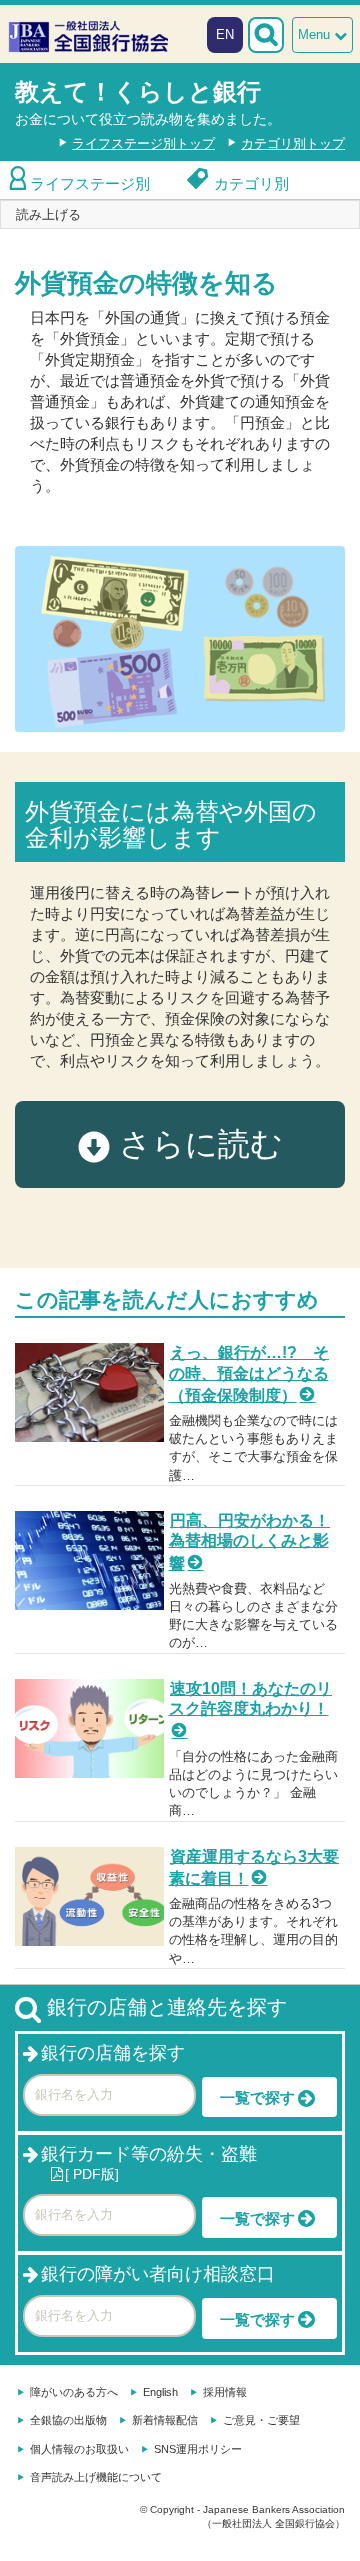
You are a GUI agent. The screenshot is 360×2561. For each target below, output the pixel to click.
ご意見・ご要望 (261, 2420)
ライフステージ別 (90, 183)
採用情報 (225, 2392)
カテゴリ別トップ (293, 143)
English (160, 2392)
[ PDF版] (92, 2174)
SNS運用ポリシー (198, 2449)
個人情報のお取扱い (79, 2449)
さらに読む (196, 1144)
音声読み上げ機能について (96, 2477)
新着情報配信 (165, 2420)
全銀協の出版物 (68, 2420)
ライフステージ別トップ (143, 143)
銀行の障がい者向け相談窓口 (158, 2274)
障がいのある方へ (74, 2392)
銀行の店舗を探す (113, 2053)
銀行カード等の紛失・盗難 (149, 2154)
